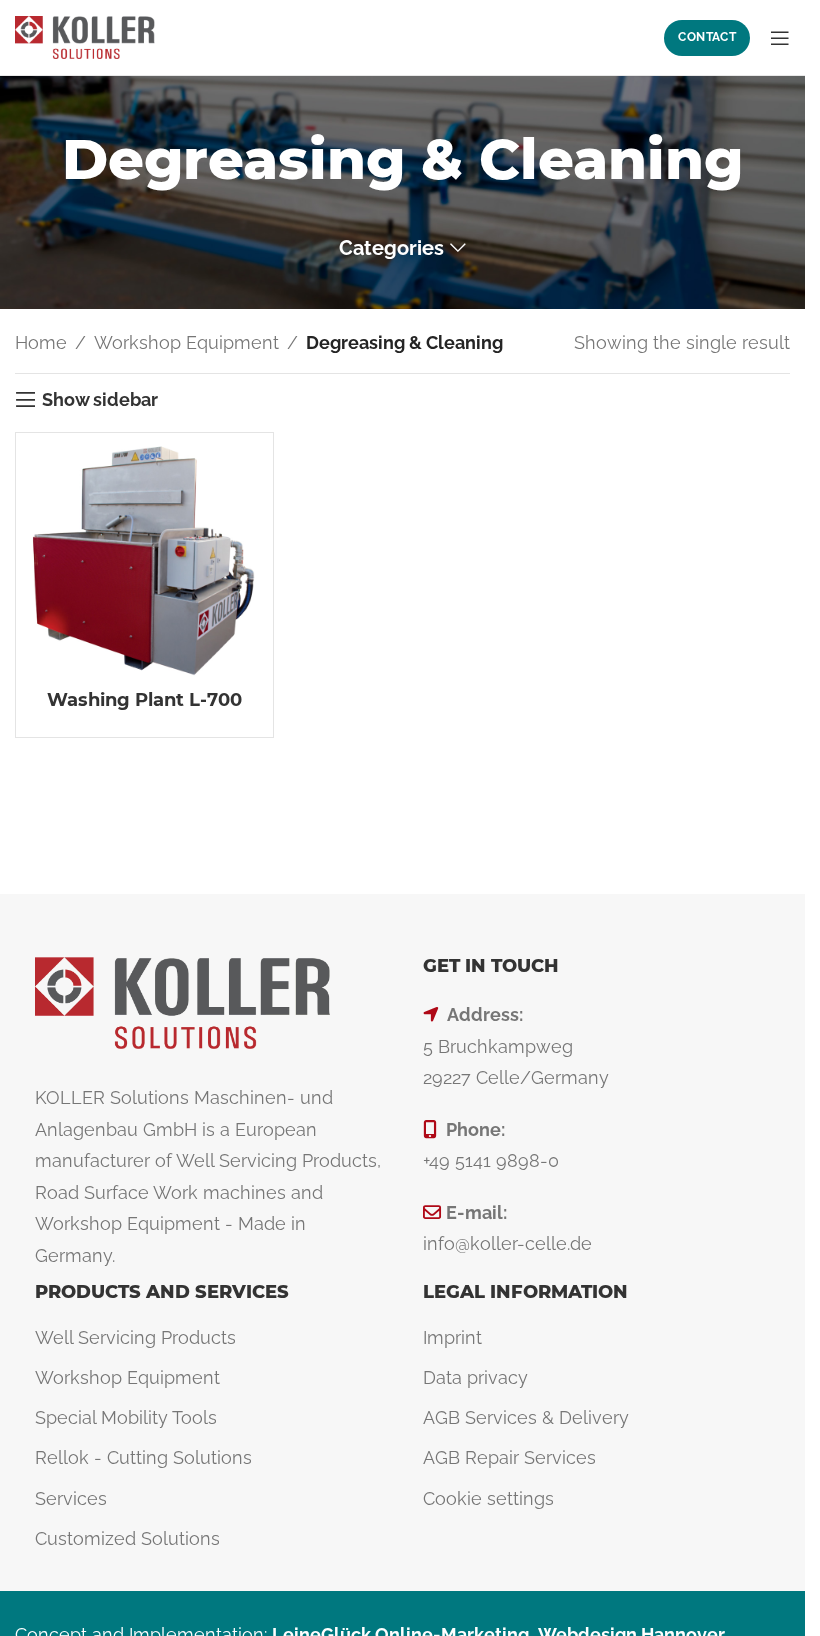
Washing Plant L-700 (144, 700)
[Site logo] (85, 35)
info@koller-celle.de (507, 1243)
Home (41, 342)
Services (71, 1498)
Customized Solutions (127, 1538)
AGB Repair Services (509, 1457)
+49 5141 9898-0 (491, 1160)
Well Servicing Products (135, 1337)
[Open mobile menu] (780, 38)
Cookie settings (488, 1498)
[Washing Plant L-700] (144, 561)
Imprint (452, 1337)
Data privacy (475, 1377)
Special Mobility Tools (126, 1417)
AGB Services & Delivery (526, 1417)
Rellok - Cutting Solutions (143, 1457)
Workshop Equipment (186, 342)
